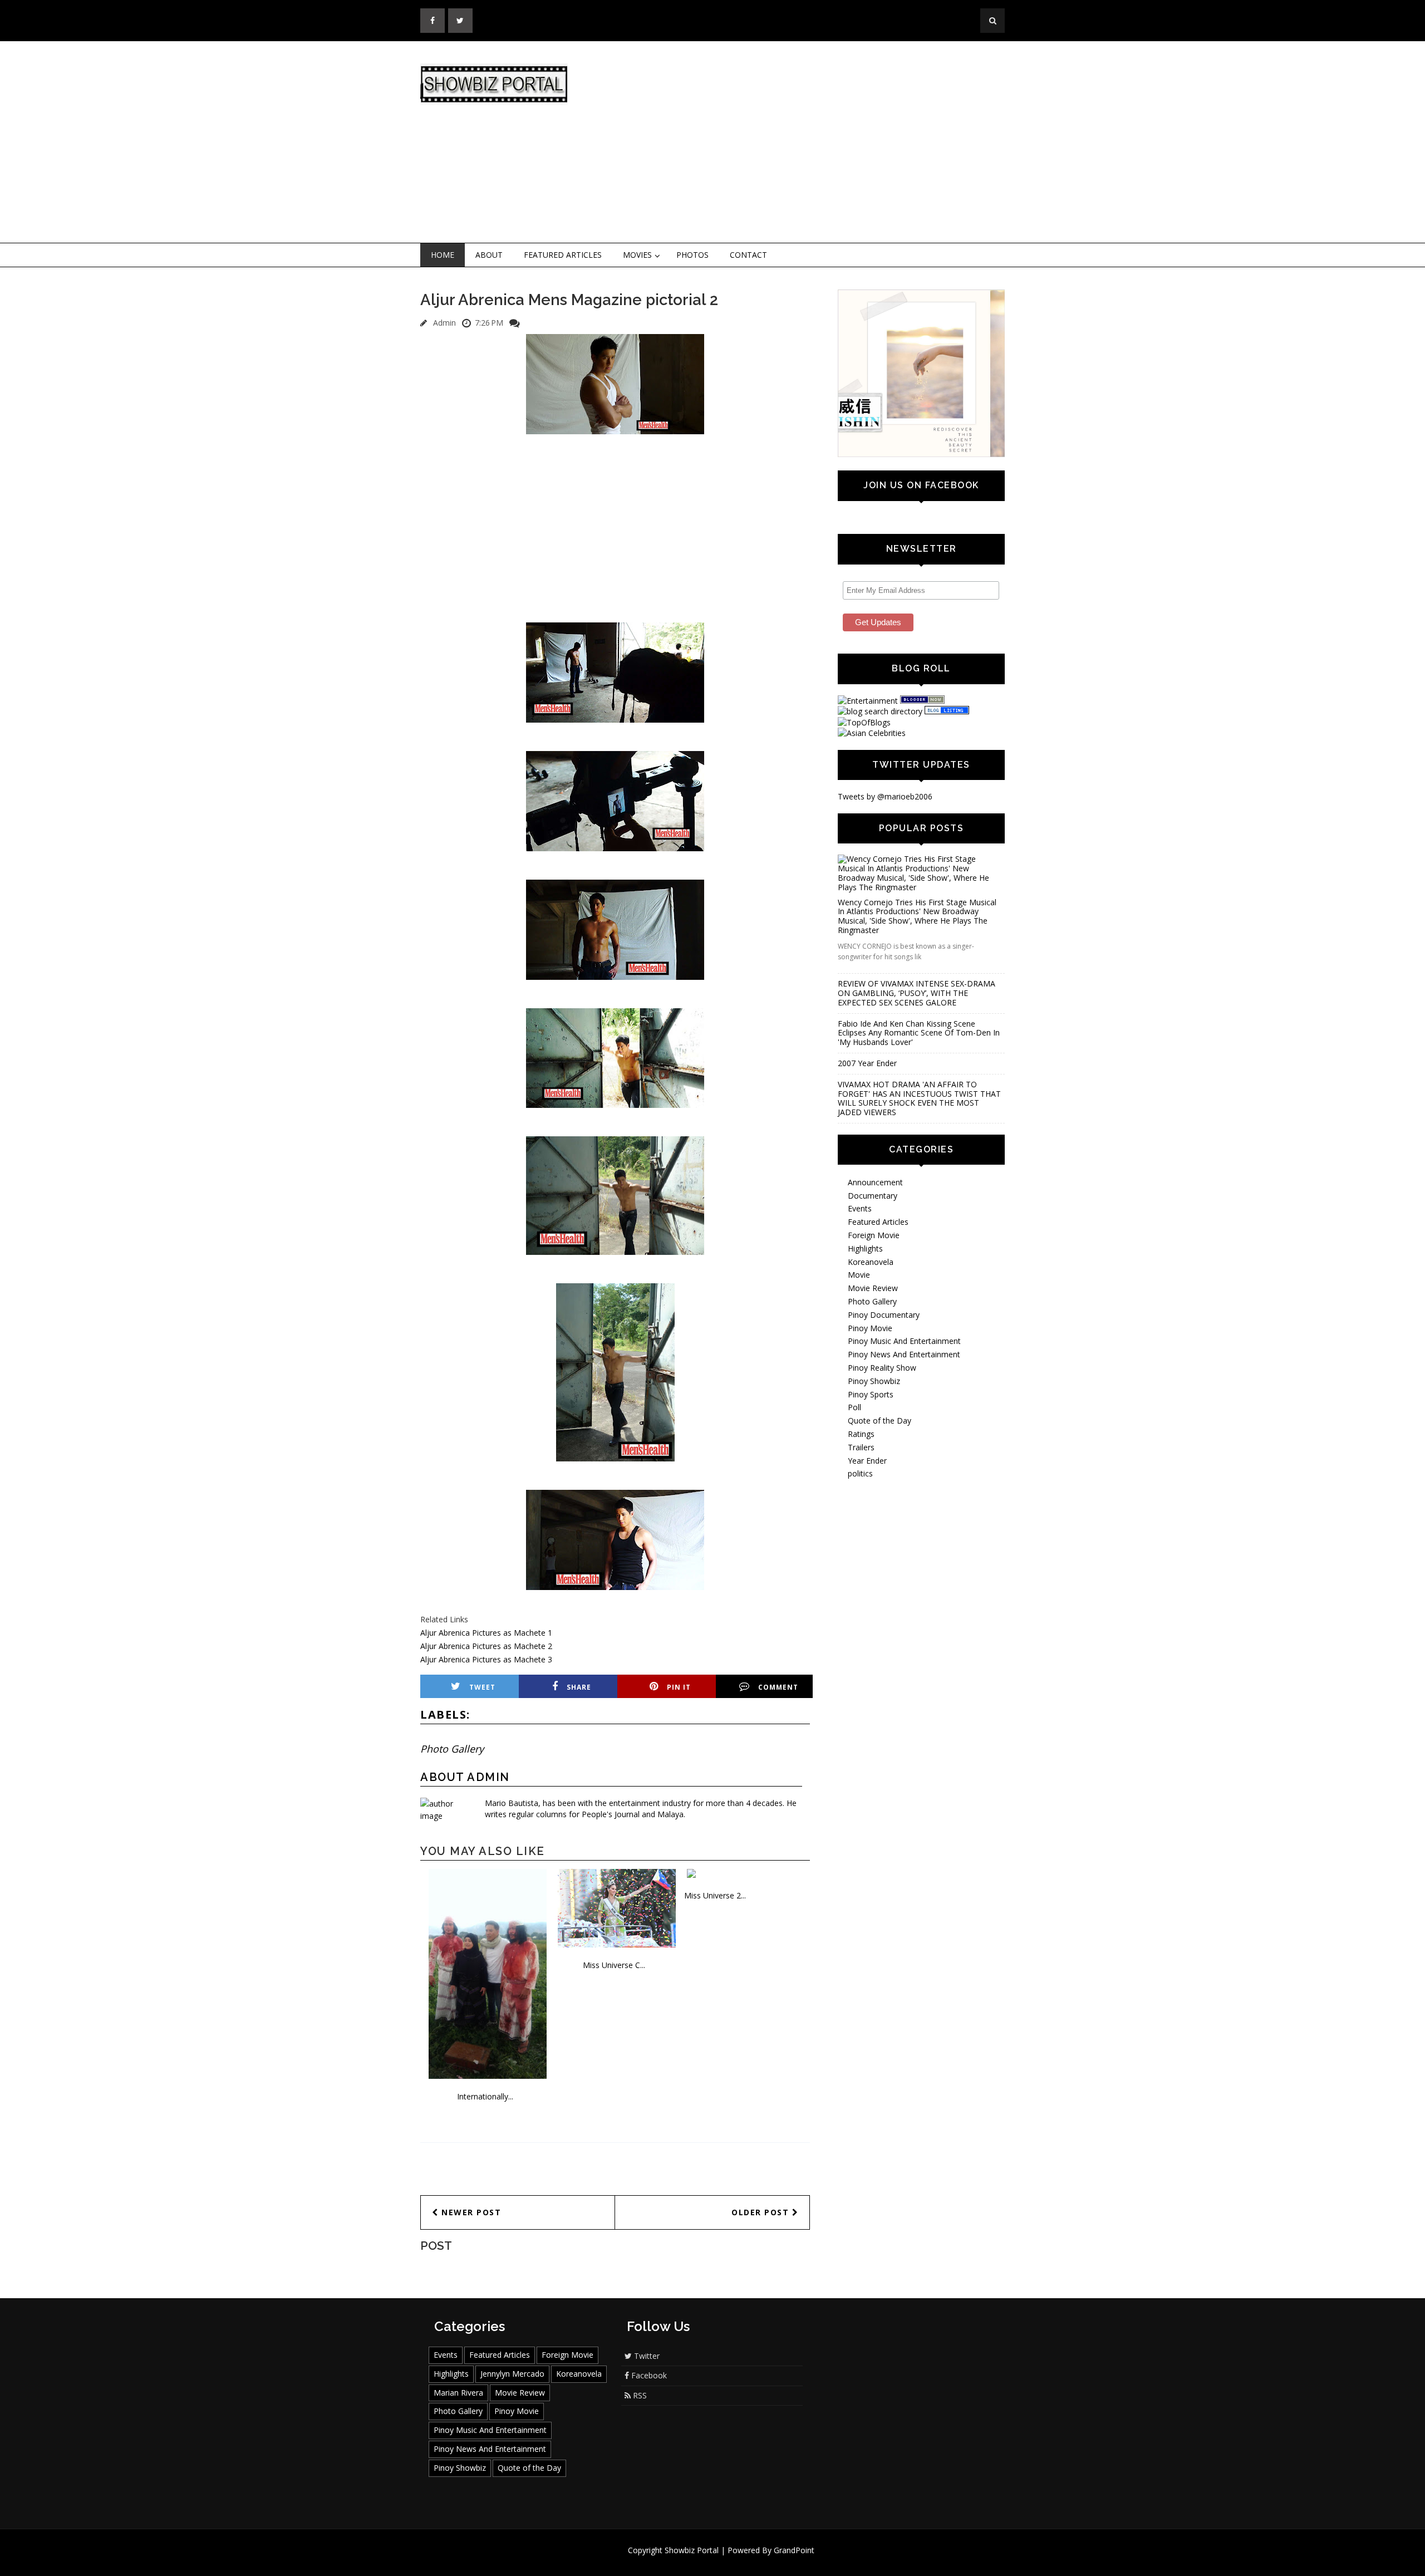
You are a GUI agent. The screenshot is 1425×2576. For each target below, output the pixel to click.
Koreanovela (871, 1324)
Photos (692, 255)
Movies (637, 255)
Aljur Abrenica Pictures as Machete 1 (486, 1633)
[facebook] (433, 21)
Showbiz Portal (692, 2550)
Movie (859, 1338)
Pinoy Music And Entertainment (904, 1404)
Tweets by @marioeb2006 (885, 796)
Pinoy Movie (870, 1390)
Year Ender (867, 1523)
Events (860, 1271)
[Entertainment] (868, 701)
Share (579, 1687)
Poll (854, 1470)
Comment (778, 1687)
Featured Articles (563, 255)
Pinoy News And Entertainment (904, 1417)
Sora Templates (746, 2561)
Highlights (865, 1311)
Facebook (648, 2375)
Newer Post (470, 2212)
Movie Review (873, 1351)
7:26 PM (489, 323)
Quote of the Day (879, 1483)
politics (860, 1536)
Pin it (679, 1687)
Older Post (762, 2212)
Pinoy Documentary (884, 1378)
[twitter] (460, 21)
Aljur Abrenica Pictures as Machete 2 (486, 1646)
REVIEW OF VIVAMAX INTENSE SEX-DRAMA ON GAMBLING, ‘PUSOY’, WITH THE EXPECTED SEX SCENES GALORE (917, 1056)
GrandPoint (794, 2550)
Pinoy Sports (871, 1457)
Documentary (873, 1258)
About (489, 255)
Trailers (861, 1510)
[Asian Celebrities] (872, 733)
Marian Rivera (458, 2393)
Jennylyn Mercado (512, 2374)
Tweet (482, 1687)
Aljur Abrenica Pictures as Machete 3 (486, 1659)
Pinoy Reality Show (882, 1431)
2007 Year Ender (867, 1126)
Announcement (875, 1245)
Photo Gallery (452, 1749)
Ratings (861, 1497)
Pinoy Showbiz (874, 1444)
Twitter (646, 2356)
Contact (748, 255)
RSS (639, 2395)
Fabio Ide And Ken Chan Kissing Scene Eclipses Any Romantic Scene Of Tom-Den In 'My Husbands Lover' (919, 1095)
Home (443, 255)
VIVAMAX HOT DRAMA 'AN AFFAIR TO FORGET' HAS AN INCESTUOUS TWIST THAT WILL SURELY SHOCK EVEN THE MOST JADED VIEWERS (919, 1161)
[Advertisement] (804, 143)
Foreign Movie (874, 1298)
